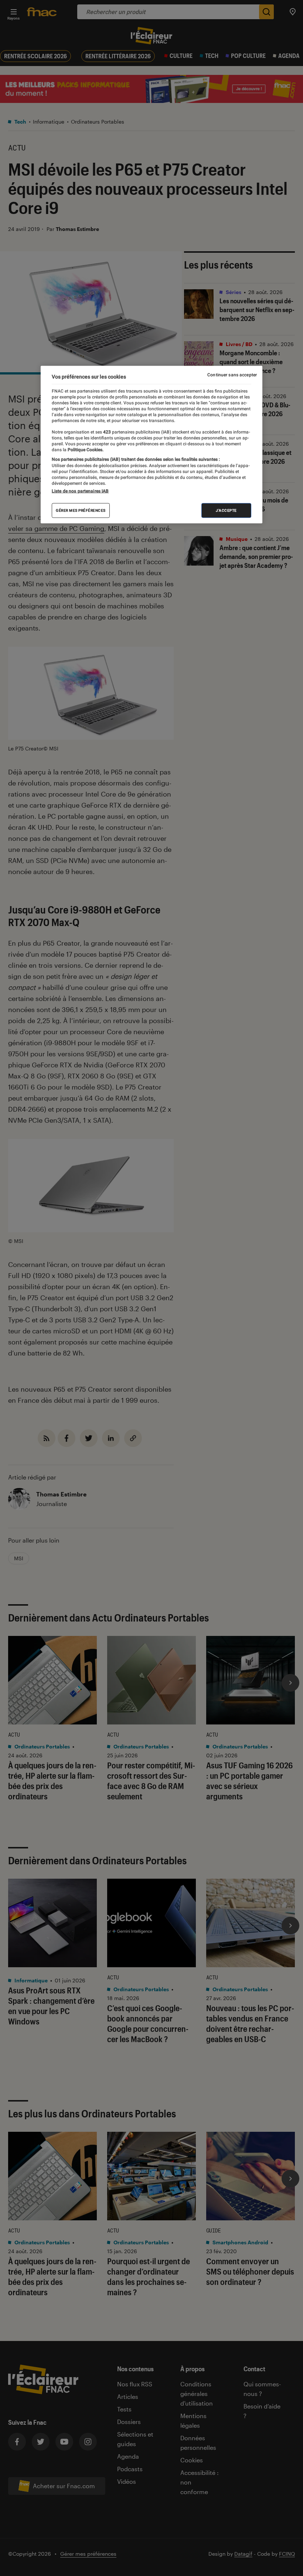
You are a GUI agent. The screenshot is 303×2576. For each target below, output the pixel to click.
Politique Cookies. (85, 449)
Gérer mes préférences (81, 510)
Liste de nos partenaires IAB (80, 491)
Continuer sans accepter (232, 375)
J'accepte (226, 510)
